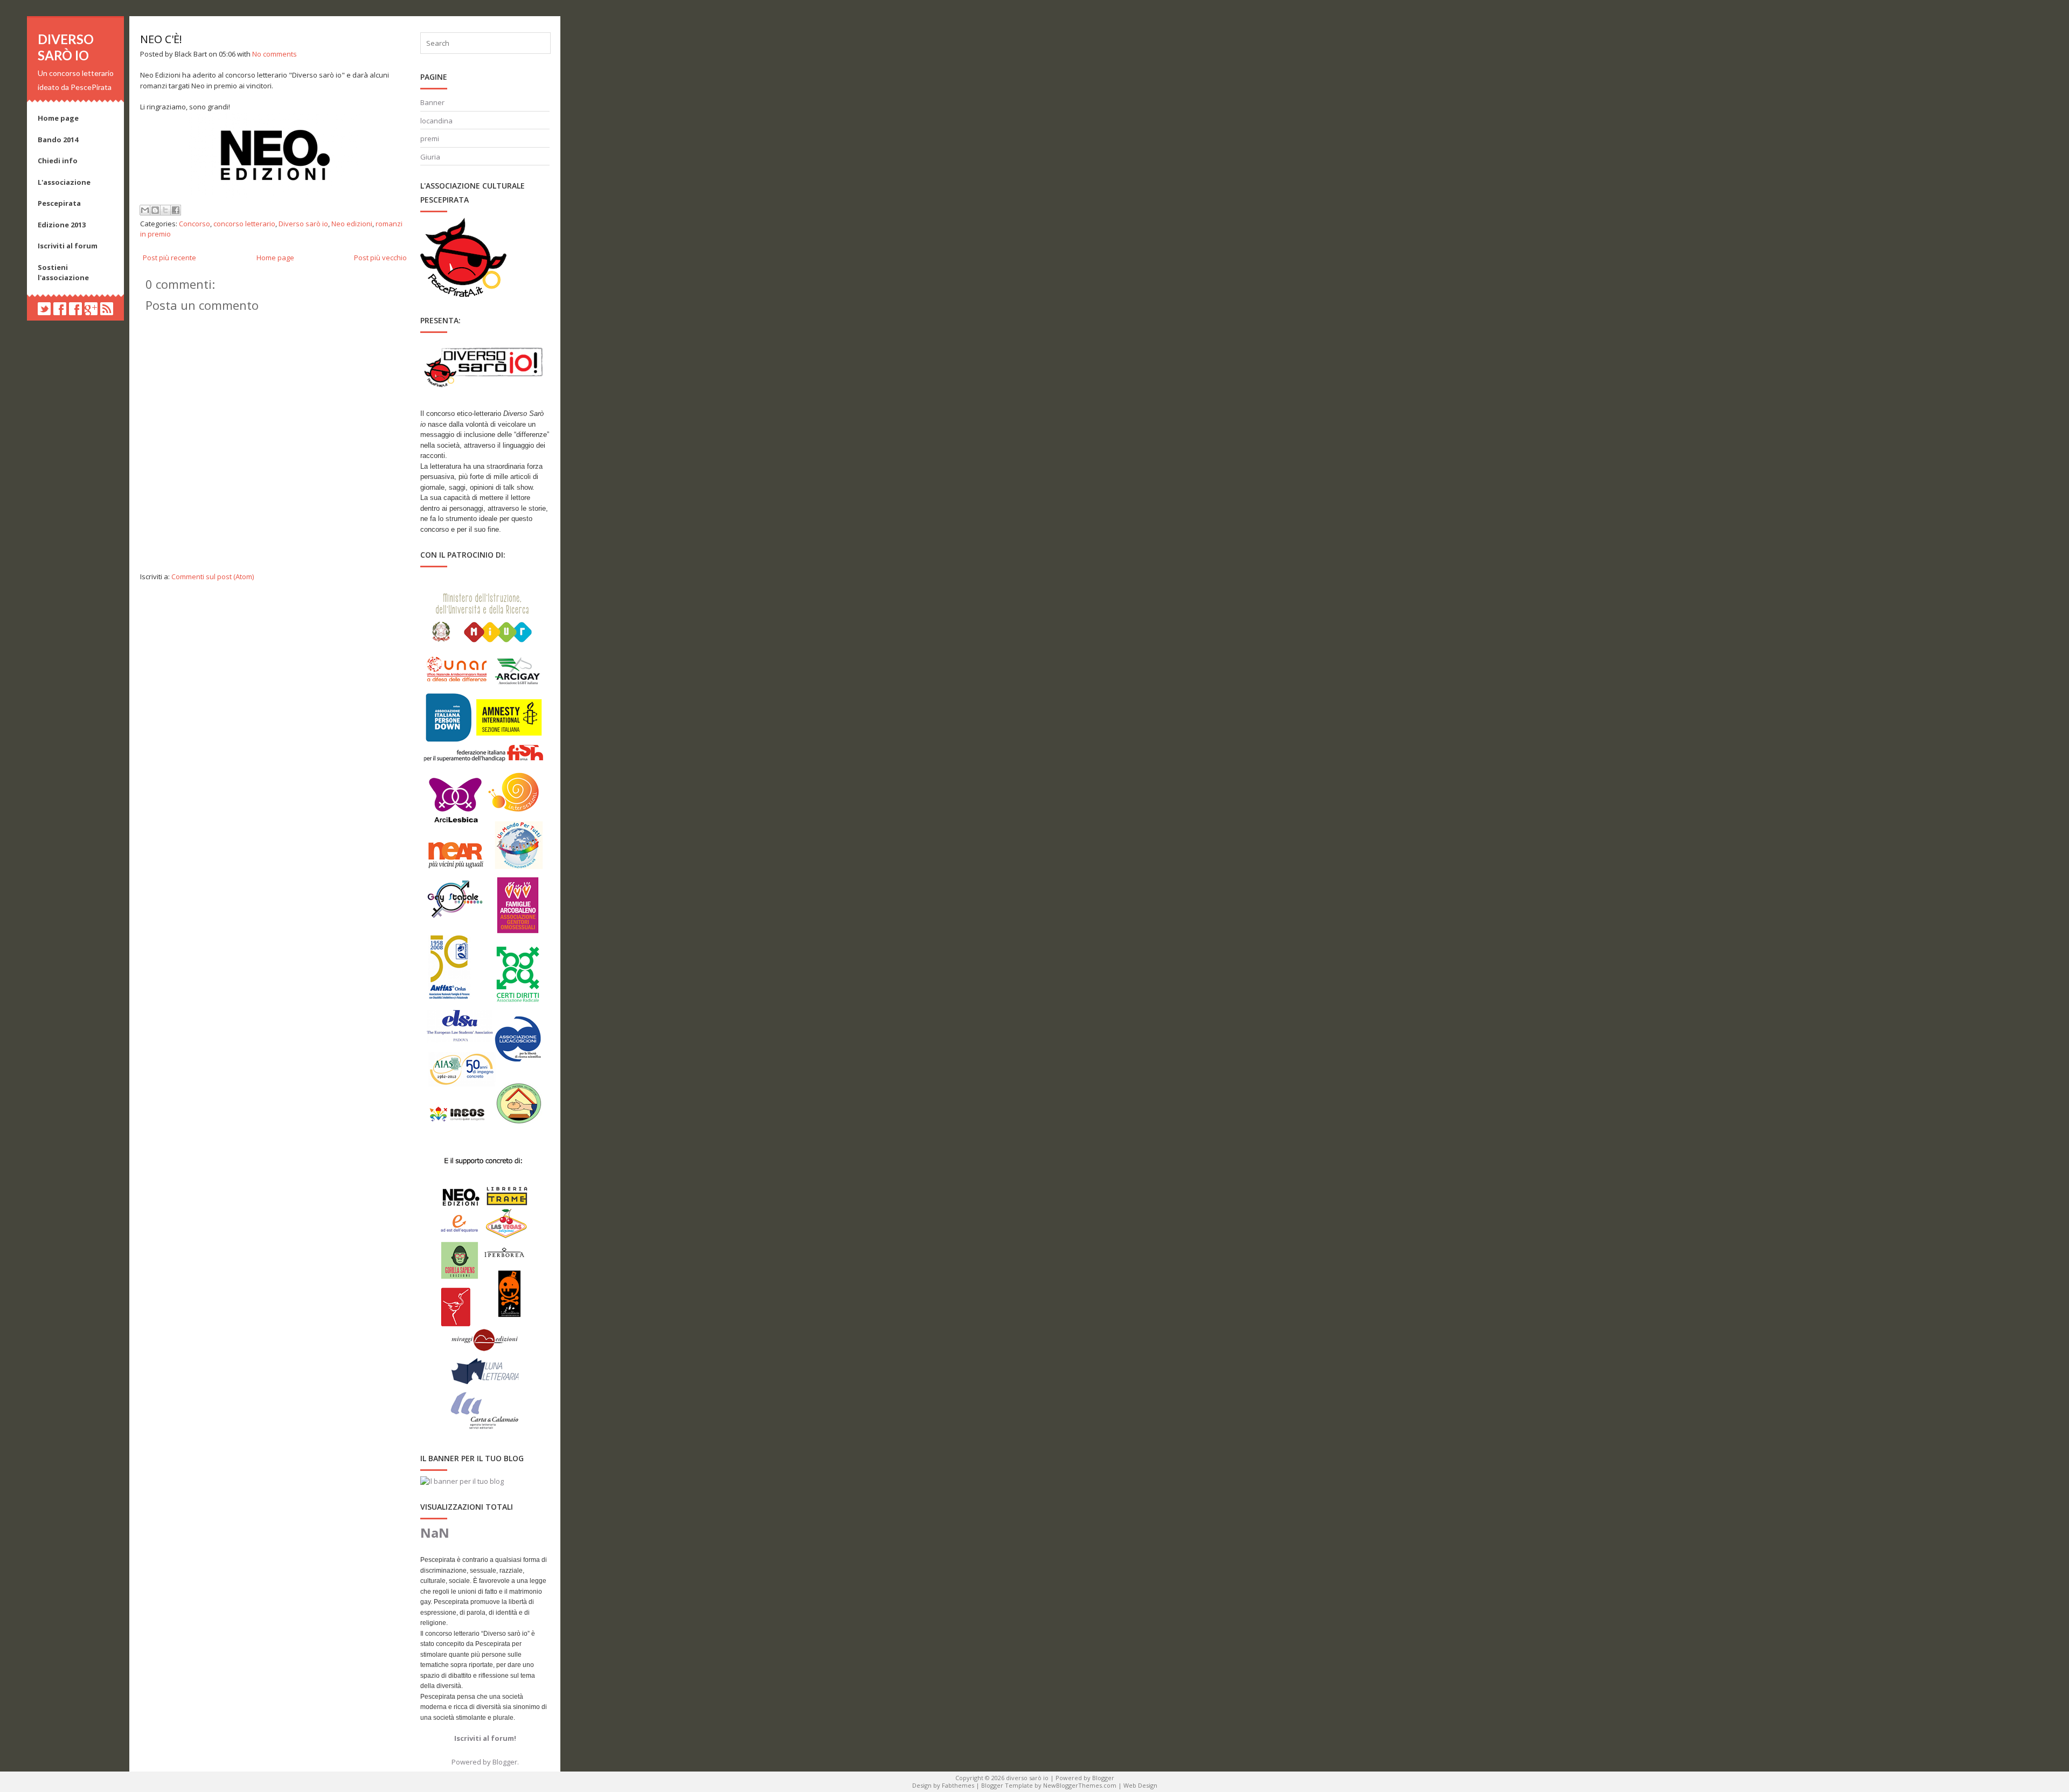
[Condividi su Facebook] (176, 210)
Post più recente (169, 258)
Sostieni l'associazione (63, 273)
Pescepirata (59, 203)
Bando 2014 (58, 140)
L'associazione (64, 182)
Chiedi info (58, 161)
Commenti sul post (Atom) (213, 577)
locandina (436, 121)
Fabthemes (958, 1785)
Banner (432, 102)
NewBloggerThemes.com (1080, 1785)
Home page (58, 118)
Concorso (195, 224)
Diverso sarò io (303, 224)
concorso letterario (244, 224)
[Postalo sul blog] (155, 210)
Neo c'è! (161, 39)
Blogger (505, 1762)
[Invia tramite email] (145, 210)
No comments (275, 54)
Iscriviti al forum (68, 246)
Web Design (1140, 1785)
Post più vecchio (380, 258)
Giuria (430, 157)
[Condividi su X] (165, 210)
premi (430, 138)
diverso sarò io (66, 47)
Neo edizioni (352, 224)
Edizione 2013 (62, 225)
